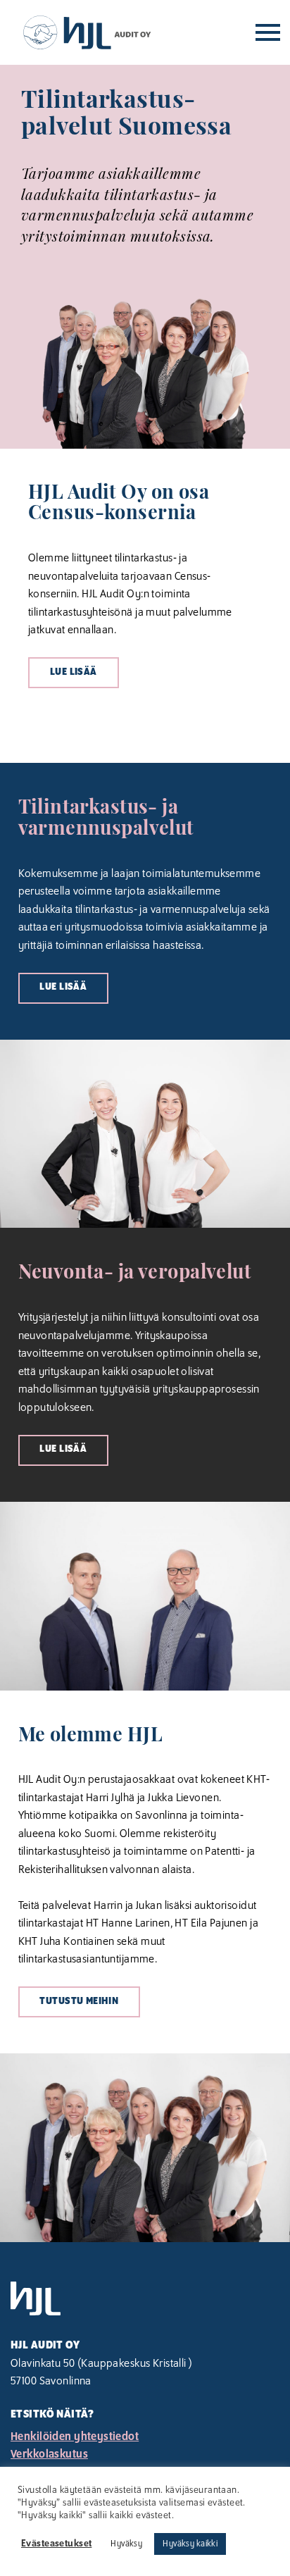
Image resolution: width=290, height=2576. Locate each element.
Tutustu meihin (79, 2002)
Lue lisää (74, 672)
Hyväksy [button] (126, 2544)
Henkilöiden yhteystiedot (75, 2437)
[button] (268, 33)
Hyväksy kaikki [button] (190, 2544)
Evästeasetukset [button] (56, 2544)
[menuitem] (145, 2437)
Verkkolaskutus (49, 2454)
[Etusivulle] (87, 32)
